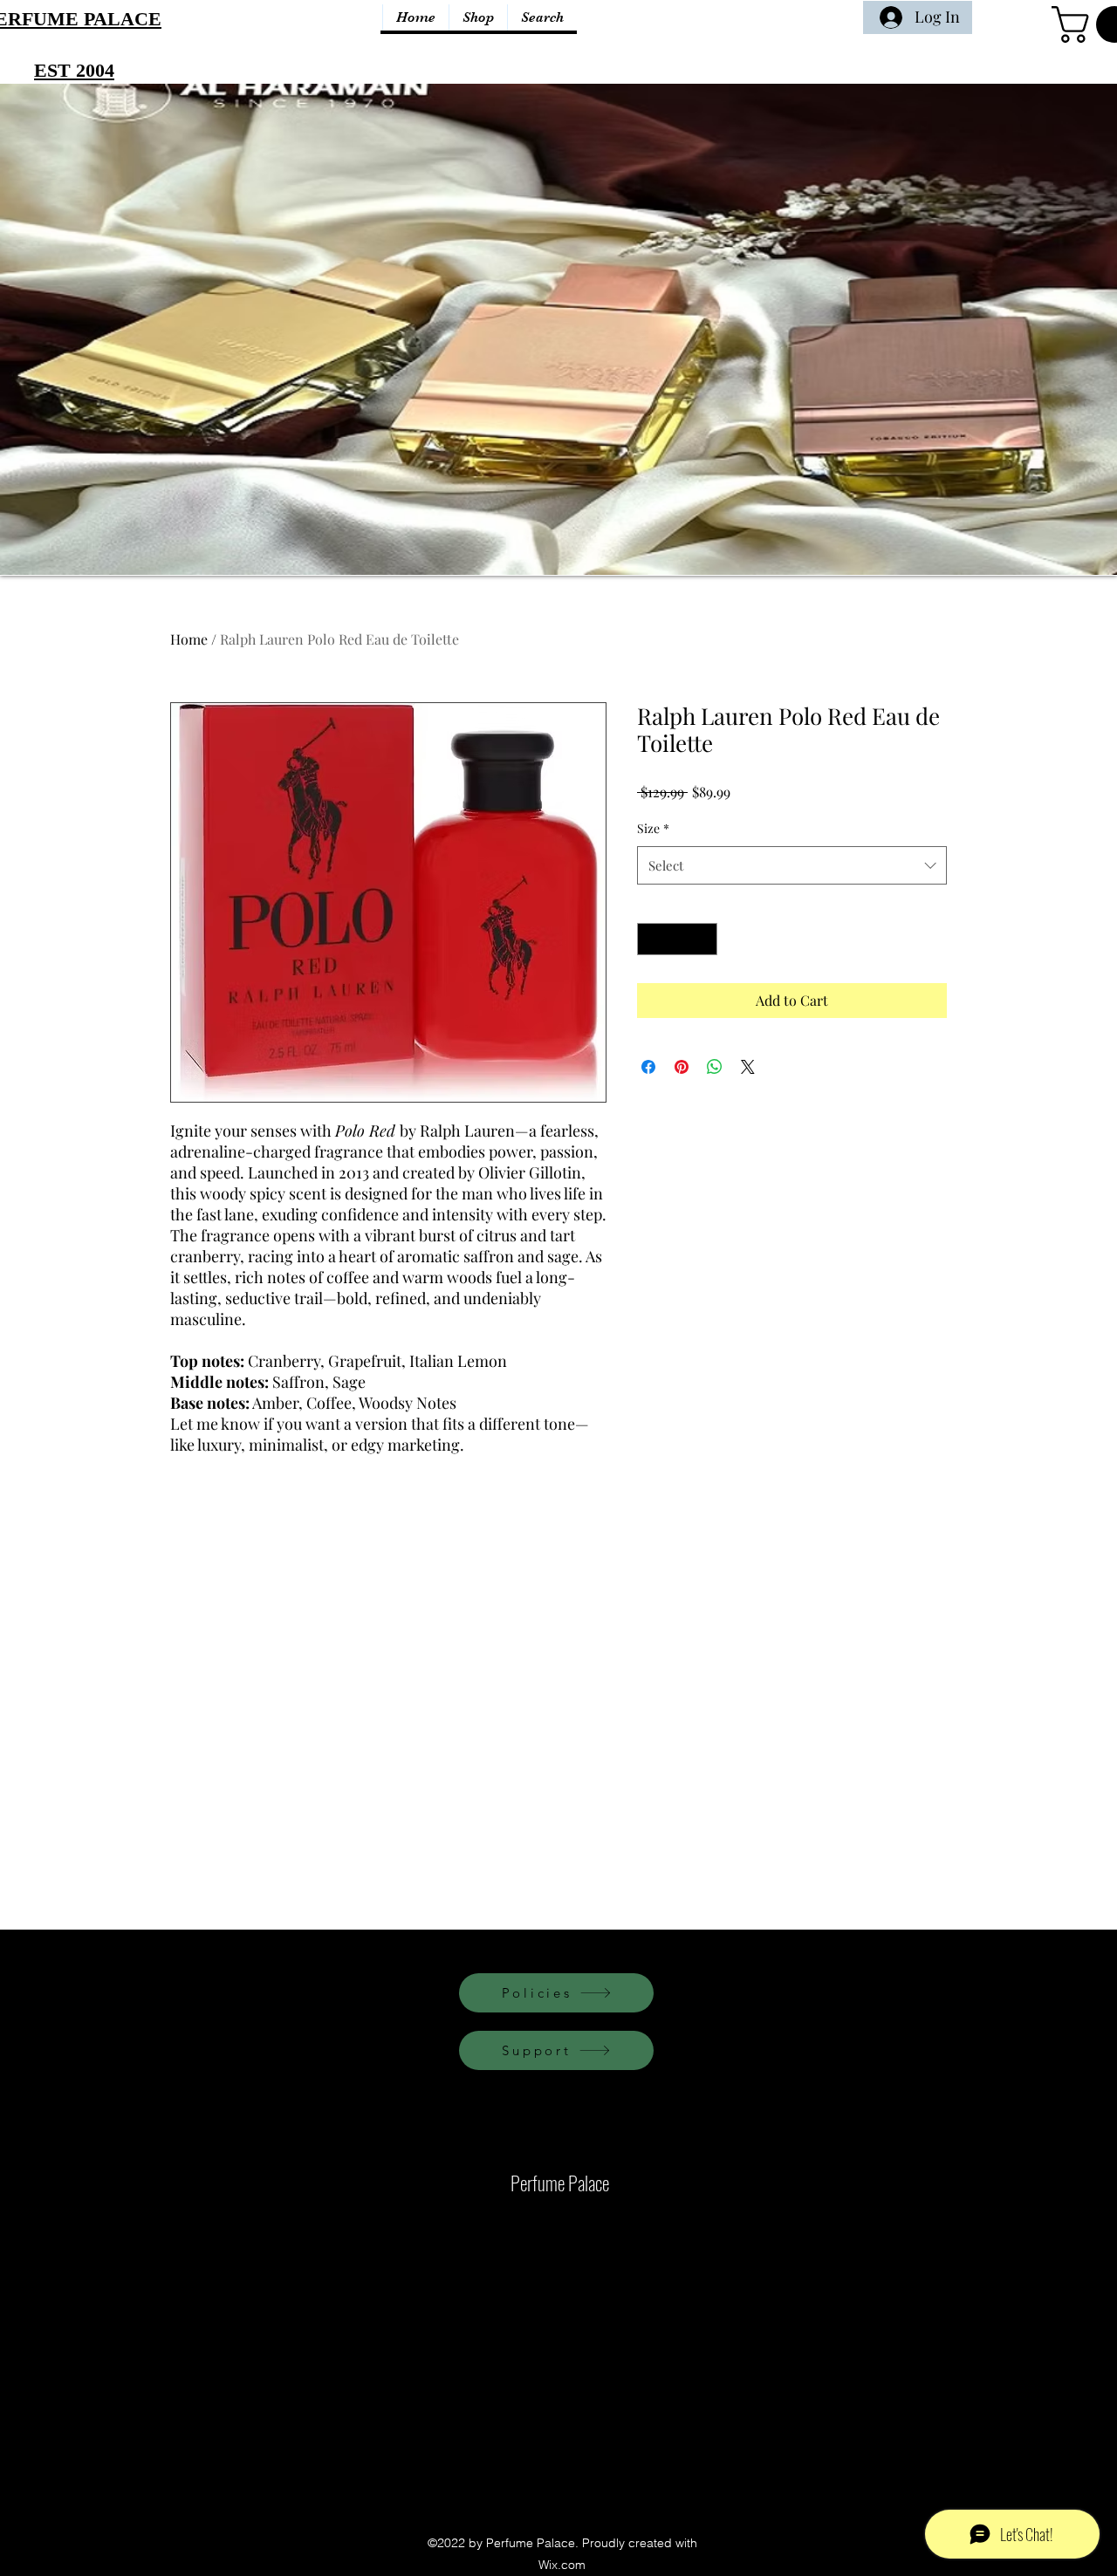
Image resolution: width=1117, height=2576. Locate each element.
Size (653, 828)
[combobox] (792, 865)
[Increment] (704, 939)
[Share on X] (748, 1067)
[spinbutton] (677, 939)
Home (189, 639)
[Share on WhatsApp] (715, 1067)
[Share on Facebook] (648, 1067)
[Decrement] (651, 939)
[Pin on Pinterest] (682, 1067)
